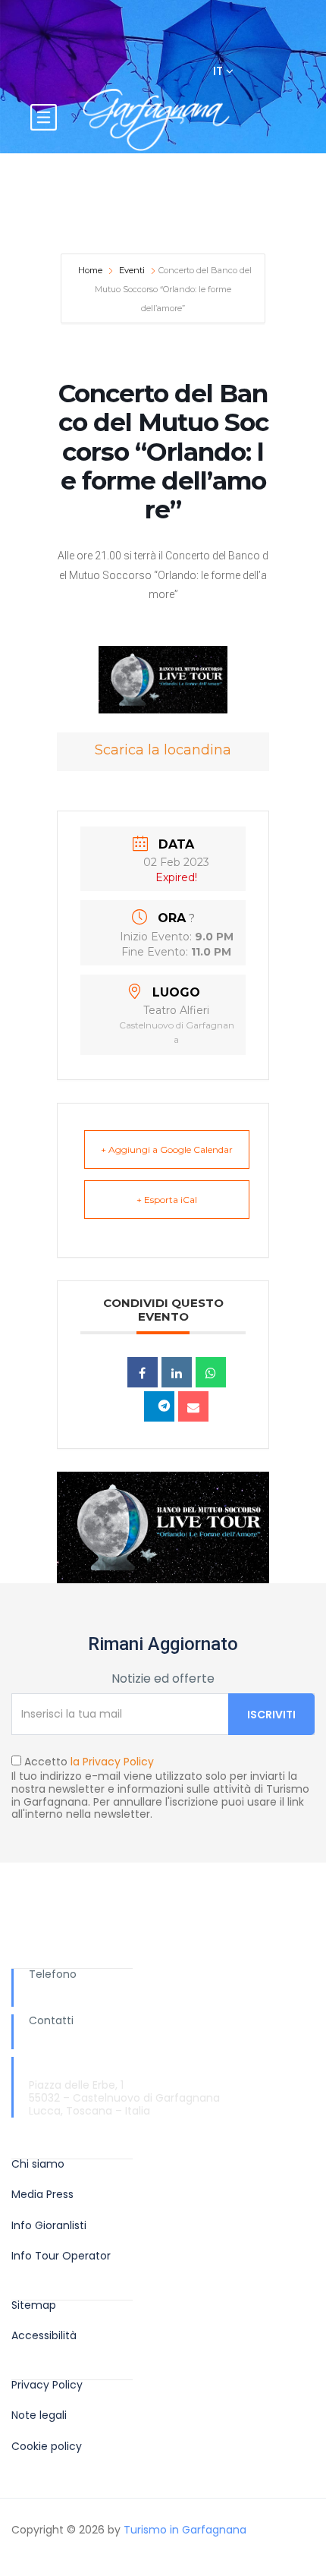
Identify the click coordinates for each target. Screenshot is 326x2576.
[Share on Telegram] (159, 1406)
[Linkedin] (177, 1372)
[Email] (193, 1406)
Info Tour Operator (61, 2256)
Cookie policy (47, 2447)
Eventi (132, 270)
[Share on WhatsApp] (211, 1372)
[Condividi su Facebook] (143, 1372)
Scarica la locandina (163, 750)
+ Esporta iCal (167, 1200)
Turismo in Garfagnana (185, 2530)
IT (219, 71)
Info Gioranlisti (49, 2226)
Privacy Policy (47, 2385)
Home (91, 270)
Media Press (42, 2195)
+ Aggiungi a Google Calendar (167, 1149)
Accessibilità (44, 2336)
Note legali (39, 2415)
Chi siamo (38, 2164)
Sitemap (34, 2305)
